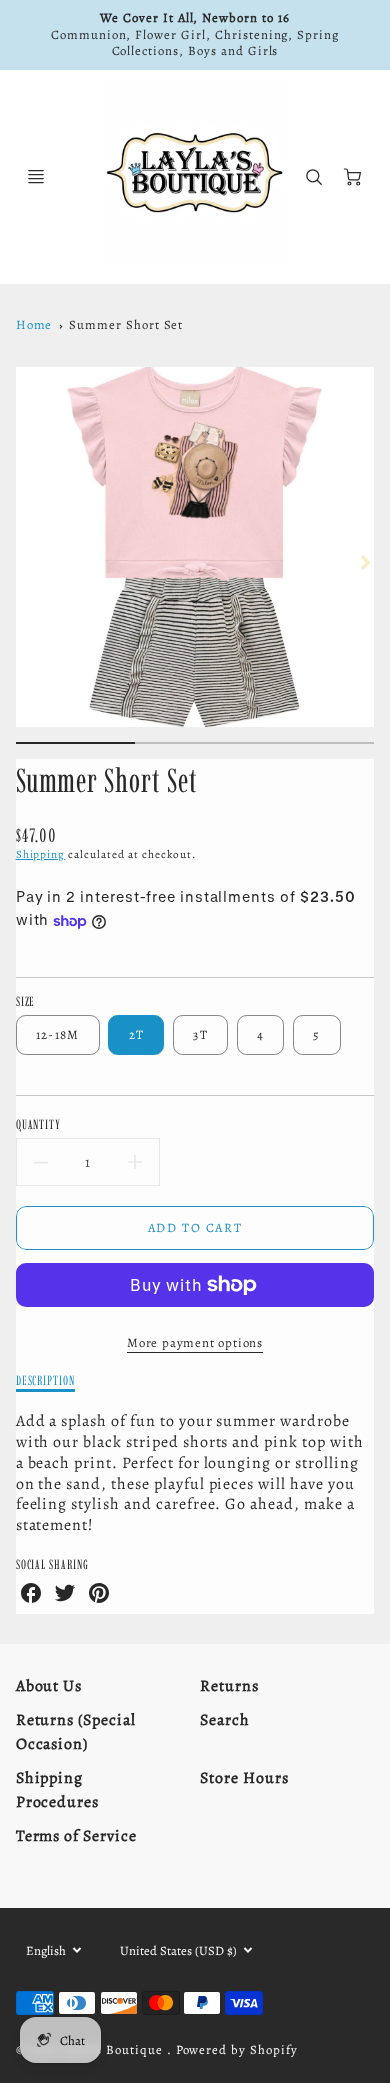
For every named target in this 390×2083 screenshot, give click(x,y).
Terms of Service (76, 1836)
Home (34, 324)
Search (225, 1720)
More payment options (195, 1342)
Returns (229, 1686)
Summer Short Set (126, 324)
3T (200, 1034)
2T (137, 1034)
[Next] (364, 563)
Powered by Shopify (237, 2049)
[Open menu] (36, 177)
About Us (49, 1686)
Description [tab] (46, 1380)
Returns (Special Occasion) (76, 1732)
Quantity (39, 1124)
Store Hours (244, 1778)
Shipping (41, 854)
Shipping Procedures (58, 1790)
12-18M (58, 1034)
